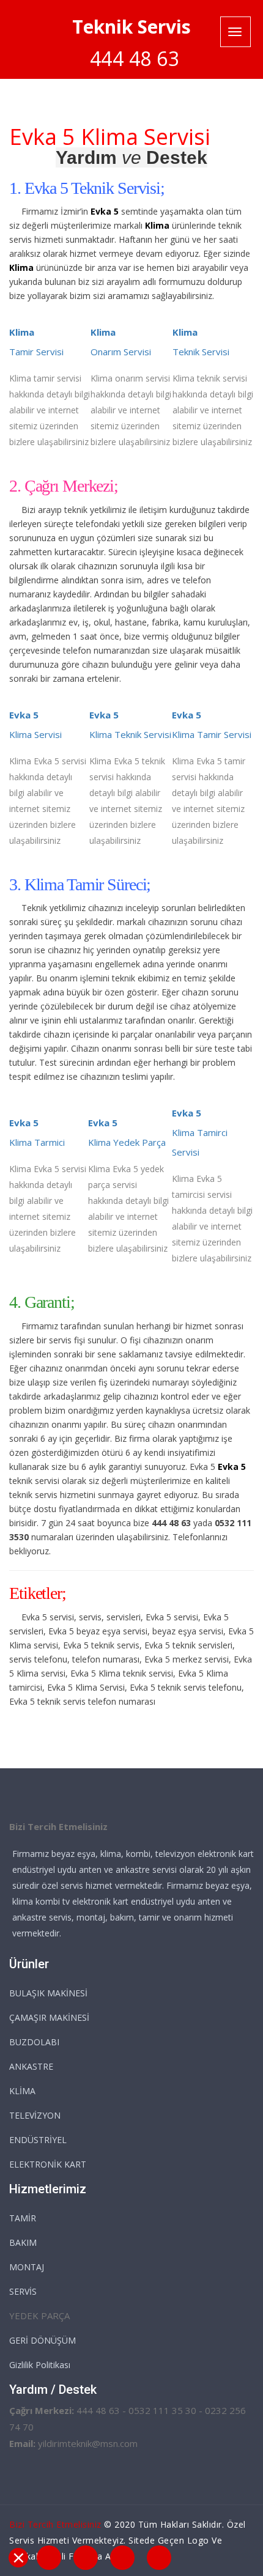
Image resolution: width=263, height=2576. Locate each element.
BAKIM (23, 2242)
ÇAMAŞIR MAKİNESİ (49, 2017)
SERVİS (23, 2291)
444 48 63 (135, 58)
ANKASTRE (31, 2066)
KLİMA (22, 2091)
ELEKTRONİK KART (48, 2164)
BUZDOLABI (34, 2042)
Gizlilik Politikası (40, 2365)
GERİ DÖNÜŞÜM (43, 2340)
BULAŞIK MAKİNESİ (48, 1993)
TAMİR (23, 2218)
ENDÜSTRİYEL (38, 2140)
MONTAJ (27, 2267)
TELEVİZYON (35, 2115)
